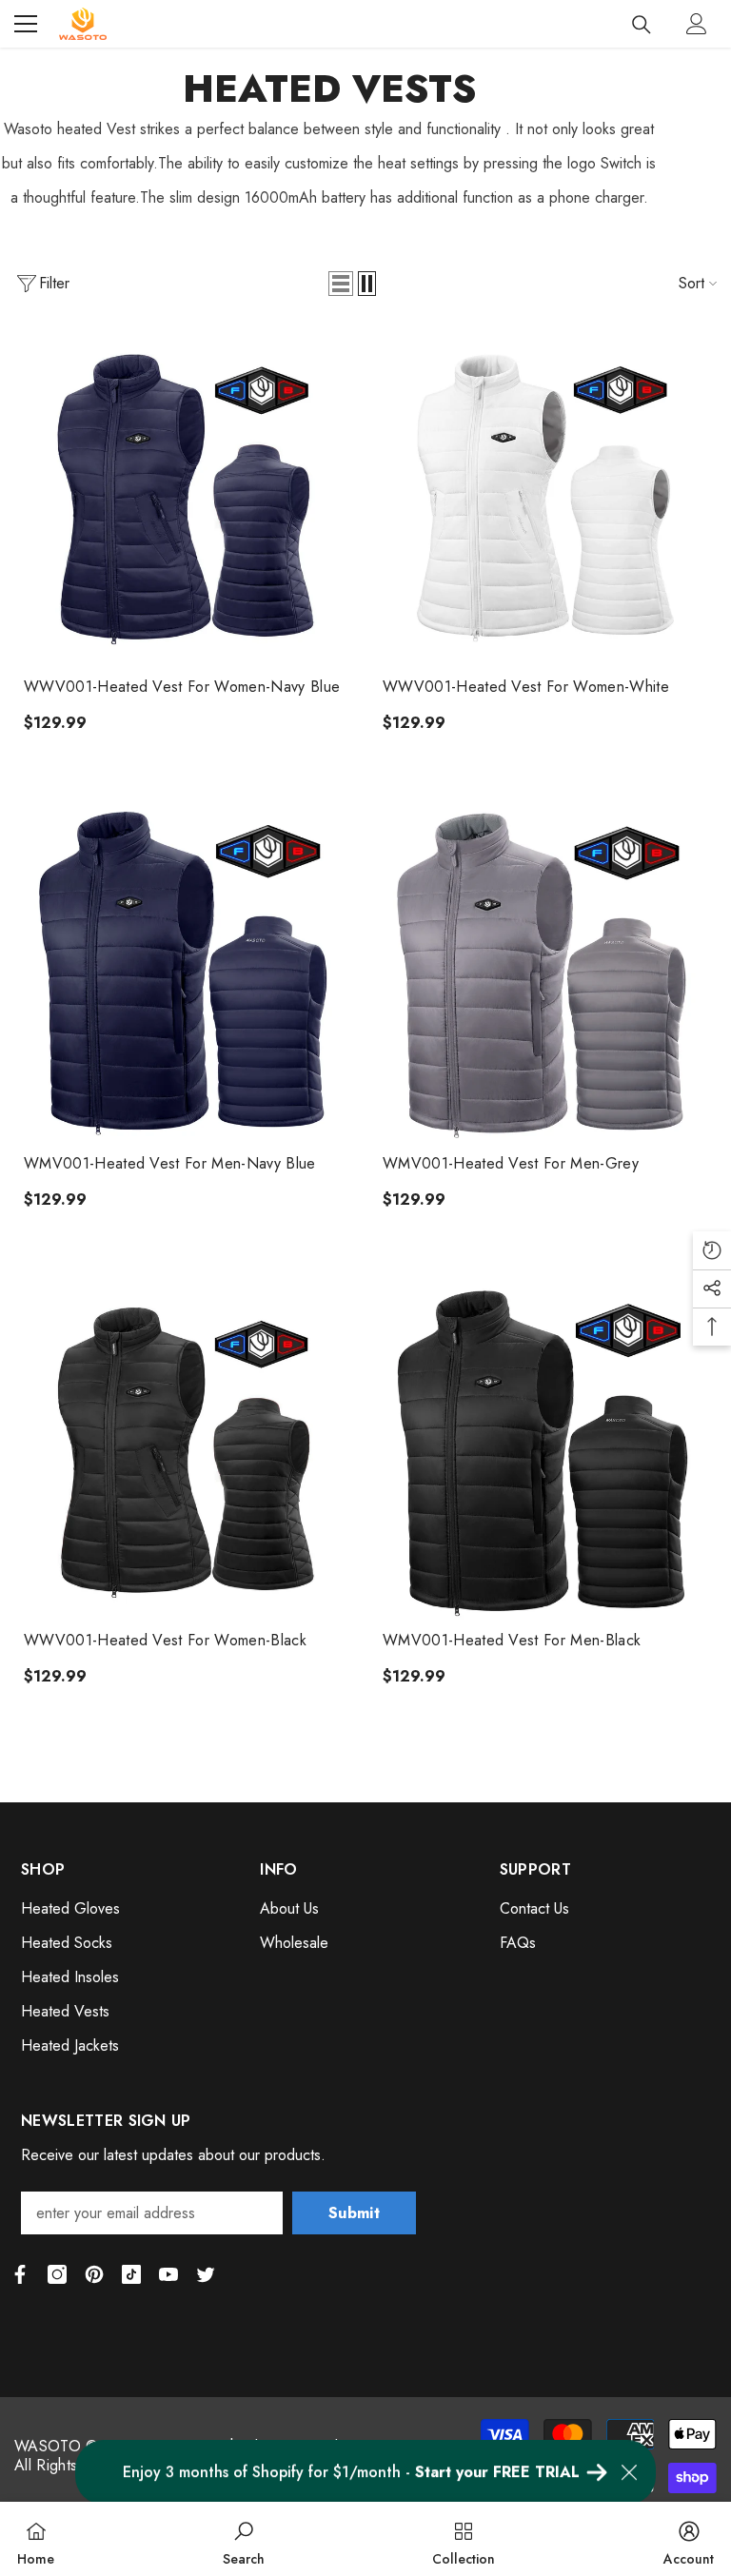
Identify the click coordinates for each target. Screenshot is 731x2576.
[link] (244, 2539)
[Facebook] (20, 2274)
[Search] (642, 25)
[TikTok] (131, 2274)
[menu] (26, 24)
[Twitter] (206, 2274)
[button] (341, 284)
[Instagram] (57, 2274)
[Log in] (697, 24)
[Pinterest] (94, 2274)
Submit (354, 2213)
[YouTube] (168, 2274)
